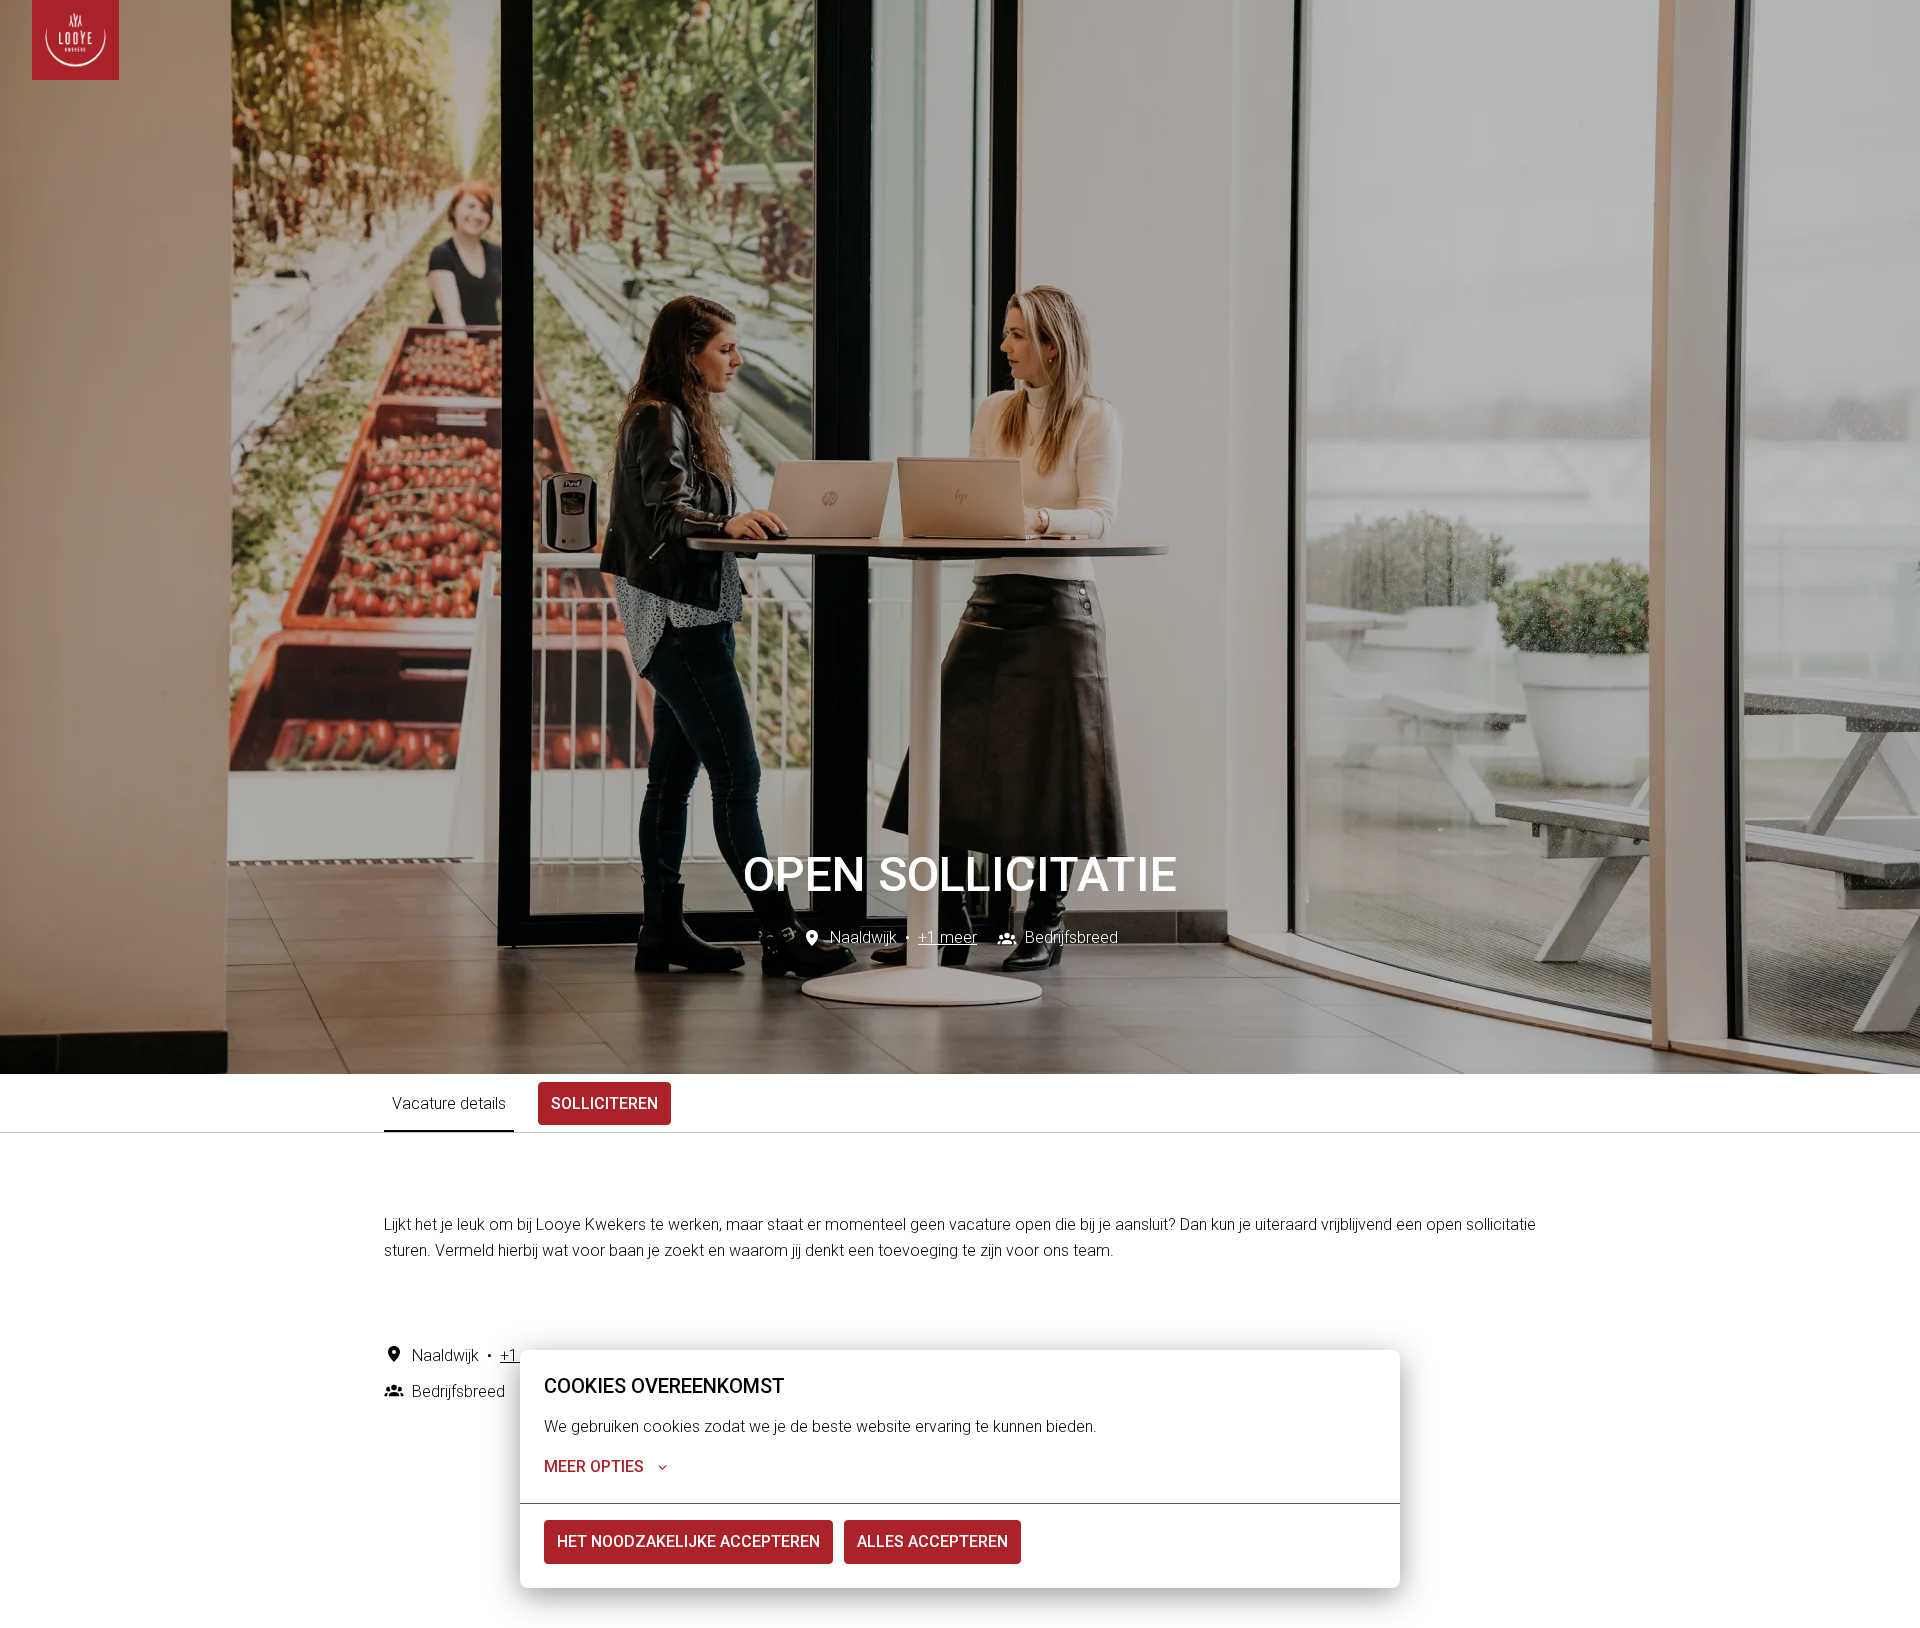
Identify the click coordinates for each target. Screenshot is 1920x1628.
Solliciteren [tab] (604, 1103)
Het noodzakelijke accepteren (688, 1541)
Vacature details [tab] (449, 1103)
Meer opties (594, 1466)
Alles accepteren (932, 1541)
